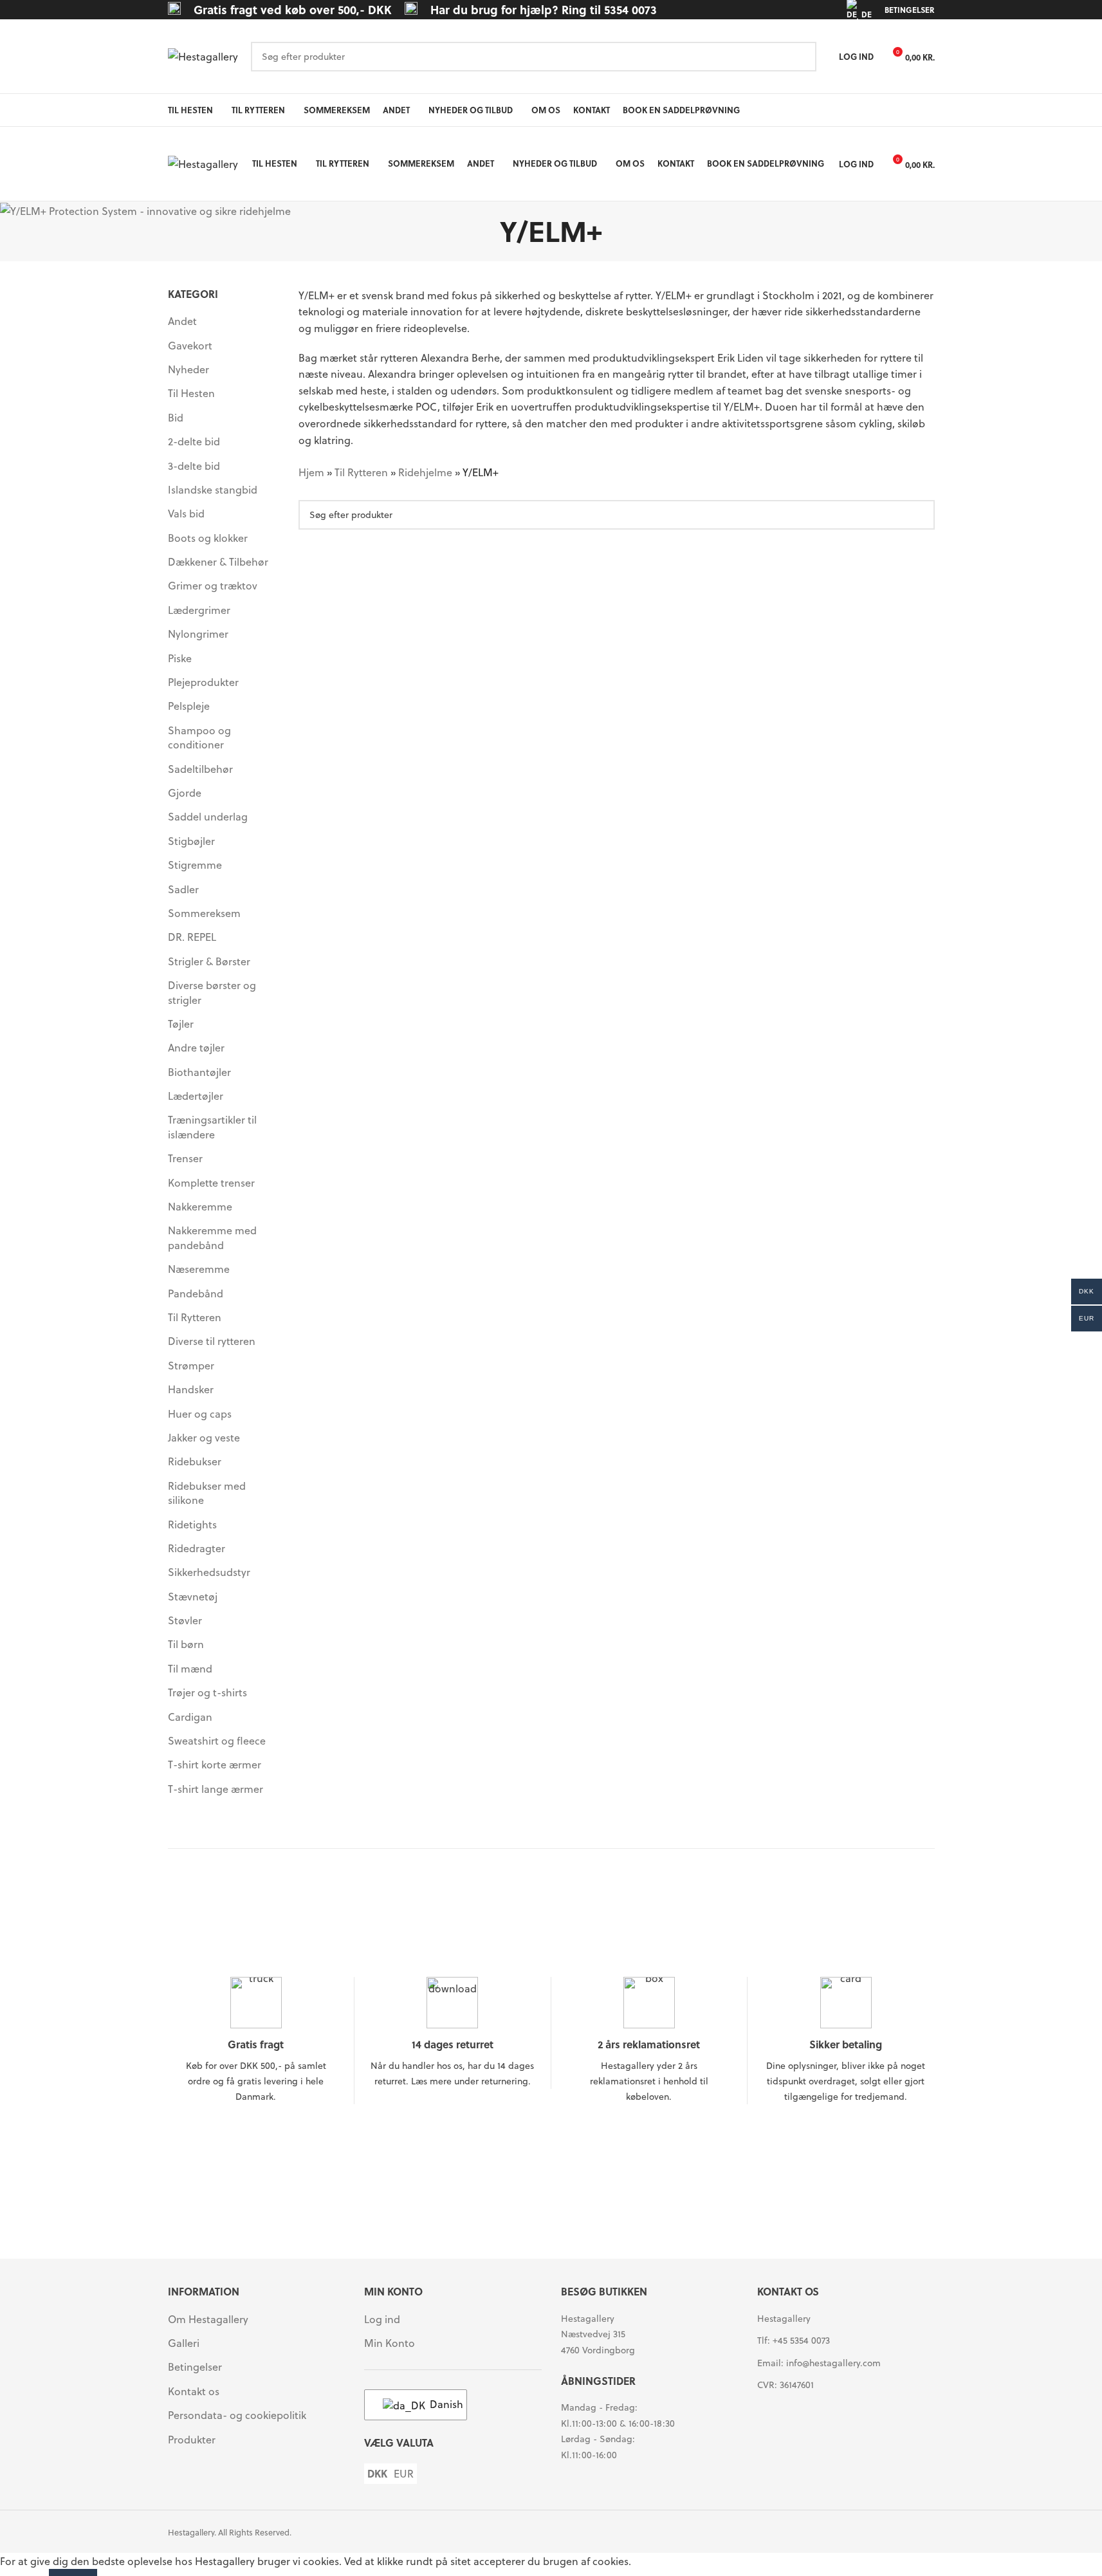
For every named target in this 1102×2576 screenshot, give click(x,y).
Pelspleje (189, 706)
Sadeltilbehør (200, 769)
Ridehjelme (425, 472)
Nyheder (188, 369)
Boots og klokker (208, 538)
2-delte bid (194, 441)
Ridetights (192, 1524)
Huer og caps (200, 1413)
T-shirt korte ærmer (215, 1764)
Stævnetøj (193, 1596)
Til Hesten (191, 393)
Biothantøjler (199, 1072)
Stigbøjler (191, 841)
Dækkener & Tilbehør (218, 561)
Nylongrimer (198, 634)
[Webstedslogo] (203, 55)
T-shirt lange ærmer (216, 1789)
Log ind (382, 2319)
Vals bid (186, 513)
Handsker (191, 1389)
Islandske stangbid (213, 489)
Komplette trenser (211, 1182)
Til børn (186, 1644)
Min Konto (390, 2343)
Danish (440, 2404)
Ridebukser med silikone (207, 1493)
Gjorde (185, 792)
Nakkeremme (200, 1206)
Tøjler (181, 1024)
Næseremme (199, 1269)
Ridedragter (197, 1548)
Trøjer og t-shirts (207, 1692)
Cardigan (190, 1717)
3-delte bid (194, 466)
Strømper (191, 1365)
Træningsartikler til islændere (212, 1126)
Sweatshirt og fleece (217, 1740)
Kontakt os (194, 2391)
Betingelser (195, 2367)
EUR (404, 2474)
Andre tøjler (196, 1047)
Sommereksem (204, 913)
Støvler (185, 1620)
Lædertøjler (196, 1096)
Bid (176, 417)
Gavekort (190, 345)
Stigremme (195, 865)
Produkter (192, 2440)
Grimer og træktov (213, 585)
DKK (377, 2474)
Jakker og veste (204, 1437)
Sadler (183, 889)
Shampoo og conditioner (199, 737)
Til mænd (190, 1668)
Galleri (184, 2343)
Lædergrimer (199, 610)
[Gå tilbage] (484, 231)
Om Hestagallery (208, 2319)
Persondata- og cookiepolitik (237, 2415)
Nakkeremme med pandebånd (212, 1237)
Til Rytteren (195, 1317)
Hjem (311, 472)
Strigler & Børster (209, 961)
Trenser (185, 1158)
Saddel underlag (208, 816)
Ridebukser (195, 1461)
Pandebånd (196, 1293)
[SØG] (802, 57)
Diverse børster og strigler (212, 992)
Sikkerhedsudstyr (209, 1572)
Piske (180, 658)
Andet (182, 321)
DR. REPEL (192, 937)
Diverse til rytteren (212, 1341)
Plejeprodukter (203, 682)
